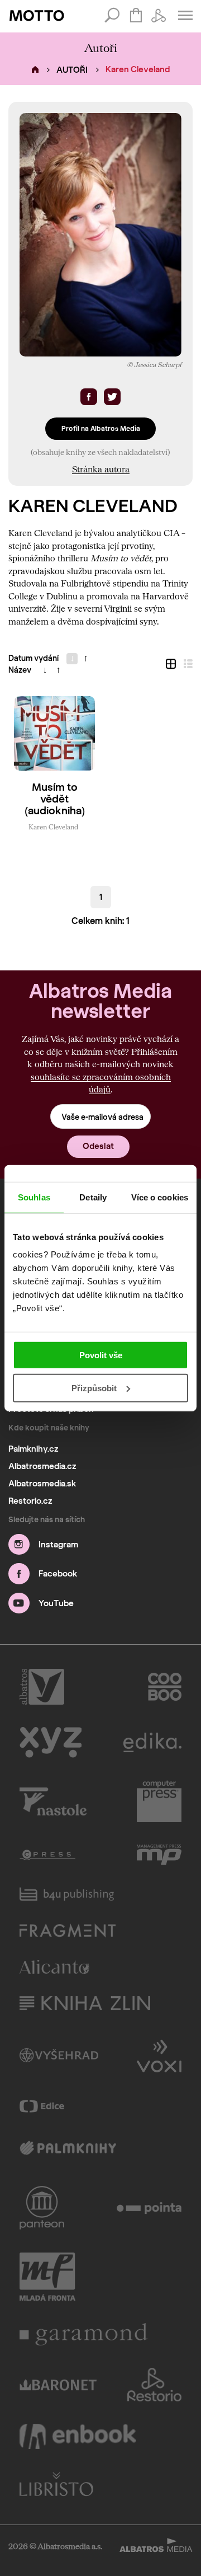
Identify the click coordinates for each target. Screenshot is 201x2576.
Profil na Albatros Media (101, 428)
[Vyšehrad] (59, 2055)
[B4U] (67, 1894)
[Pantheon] (42, 2208)
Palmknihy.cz (33, 1449)
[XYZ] (51, 1742)
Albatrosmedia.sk (42, 1484)
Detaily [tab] (93, 1197)
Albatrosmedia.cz (42, 1466)
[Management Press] (159, 1855)
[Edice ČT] (42, 2106)
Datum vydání (33, 658)
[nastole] (53, 1801)
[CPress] (47, 1855)
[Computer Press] (159, 1801)
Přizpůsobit (94, 1388)
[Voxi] (159, 2055)
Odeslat (98, 1146)
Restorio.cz (30, 1501)
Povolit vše (101, 1355)
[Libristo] (56, 2484)
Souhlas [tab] (34, 1197)
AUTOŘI (72, 70)
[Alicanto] (54, 1967)
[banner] (37, 16)
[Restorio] (155, 2385)
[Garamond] (84, 2334)
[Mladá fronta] (47, 2277)
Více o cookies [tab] (160, 1197)
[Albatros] (42, 1687)
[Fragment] (68, 1930)
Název (20, 670)
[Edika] (152, 1742)
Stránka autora (101, 469)
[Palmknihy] (68, 2149)
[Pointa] (149, 2208)
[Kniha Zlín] (85, 2003)
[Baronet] (58, 2385)
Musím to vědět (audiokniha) (55, 799)
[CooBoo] (165, 1687)
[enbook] (78, 2436)
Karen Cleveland (53, 827)
